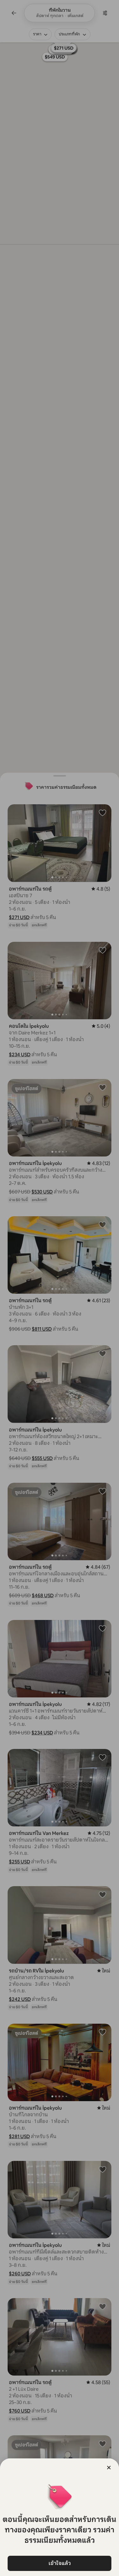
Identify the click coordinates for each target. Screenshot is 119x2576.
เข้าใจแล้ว (60, 2563)
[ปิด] (109, 2468)
